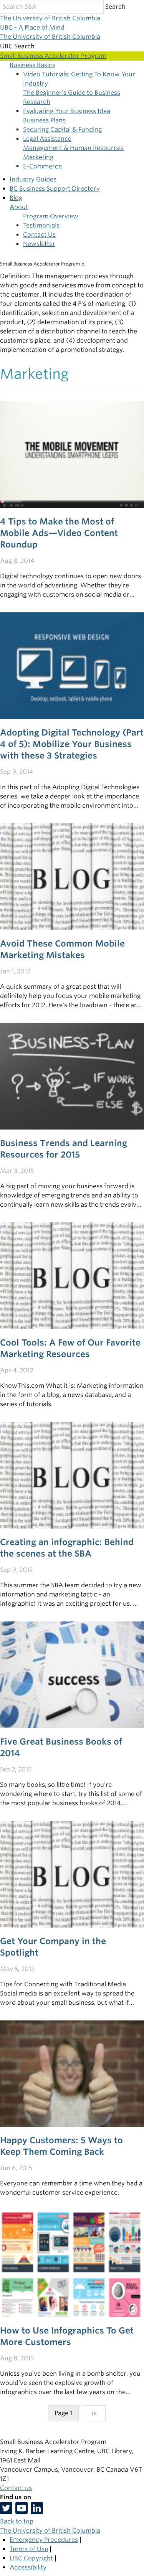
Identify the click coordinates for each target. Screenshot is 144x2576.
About (19, 207)
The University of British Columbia (50, 18)
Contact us (16, 2488)
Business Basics (32, 65)
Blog (16, 198)
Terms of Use (29, 2549)
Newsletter (39, 244)
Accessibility (28, 2567)
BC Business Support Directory (55, 189)
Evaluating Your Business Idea (67, 111)
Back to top (17, 2521)
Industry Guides (33, 179)
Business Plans (44, 120)
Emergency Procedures (44, 2540)
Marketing (38, 157)
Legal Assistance (47, 139)
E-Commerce (42, 166)
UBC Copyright (31, 2558)
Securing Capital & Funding (62, 129)
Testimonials (41, 225)
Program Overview (51, 216)
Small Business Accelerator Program (40, 264)
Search (115, 7)
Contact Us (39, 235)
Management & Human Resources (73, 148)
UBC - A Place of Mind (32, 27)
